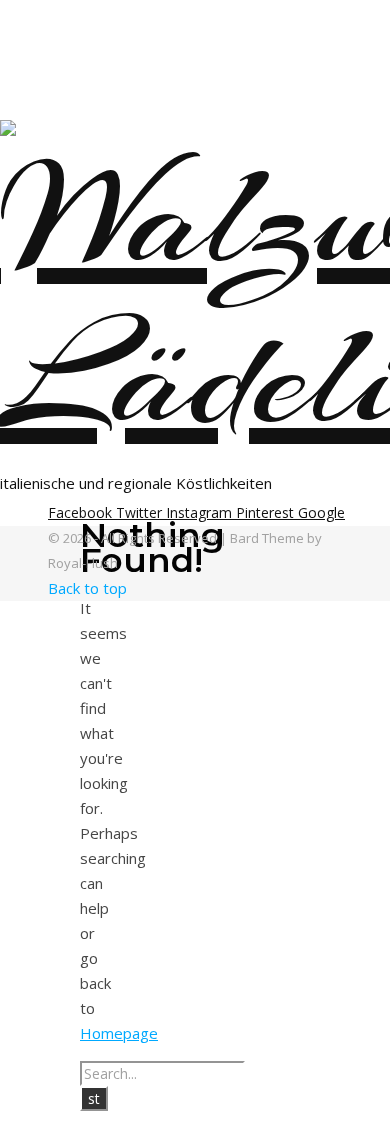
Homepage (119, 1033)
